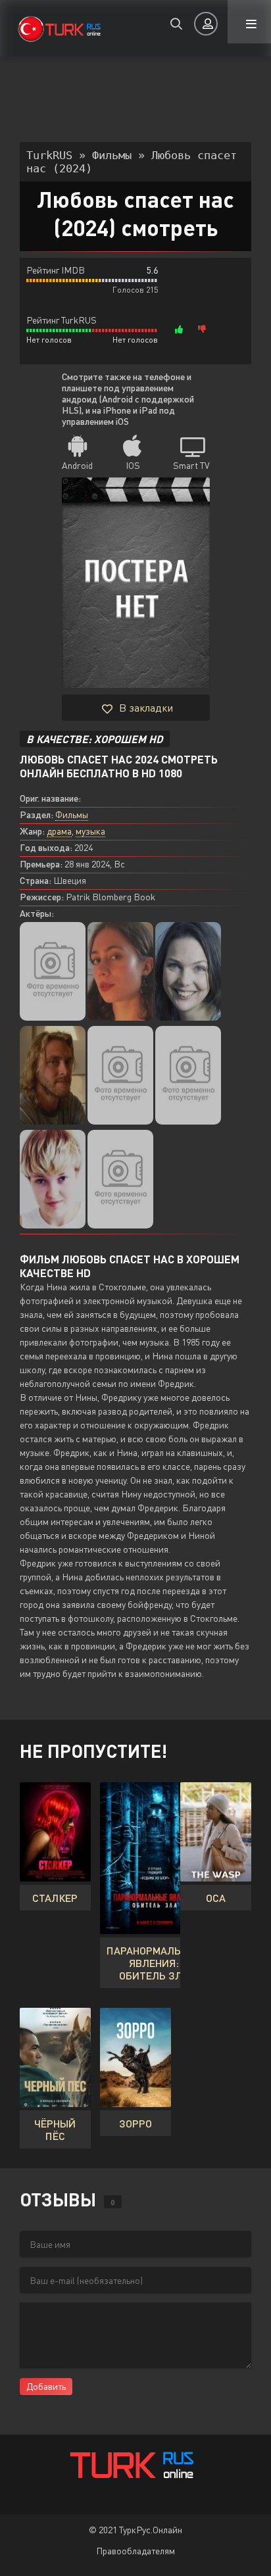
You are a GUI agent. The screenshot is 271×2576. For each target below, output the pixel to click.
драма (59, 831)
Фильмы (72, 814)
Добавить (46, 2386)
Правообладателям (135, 2551)
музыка (90, 831)
